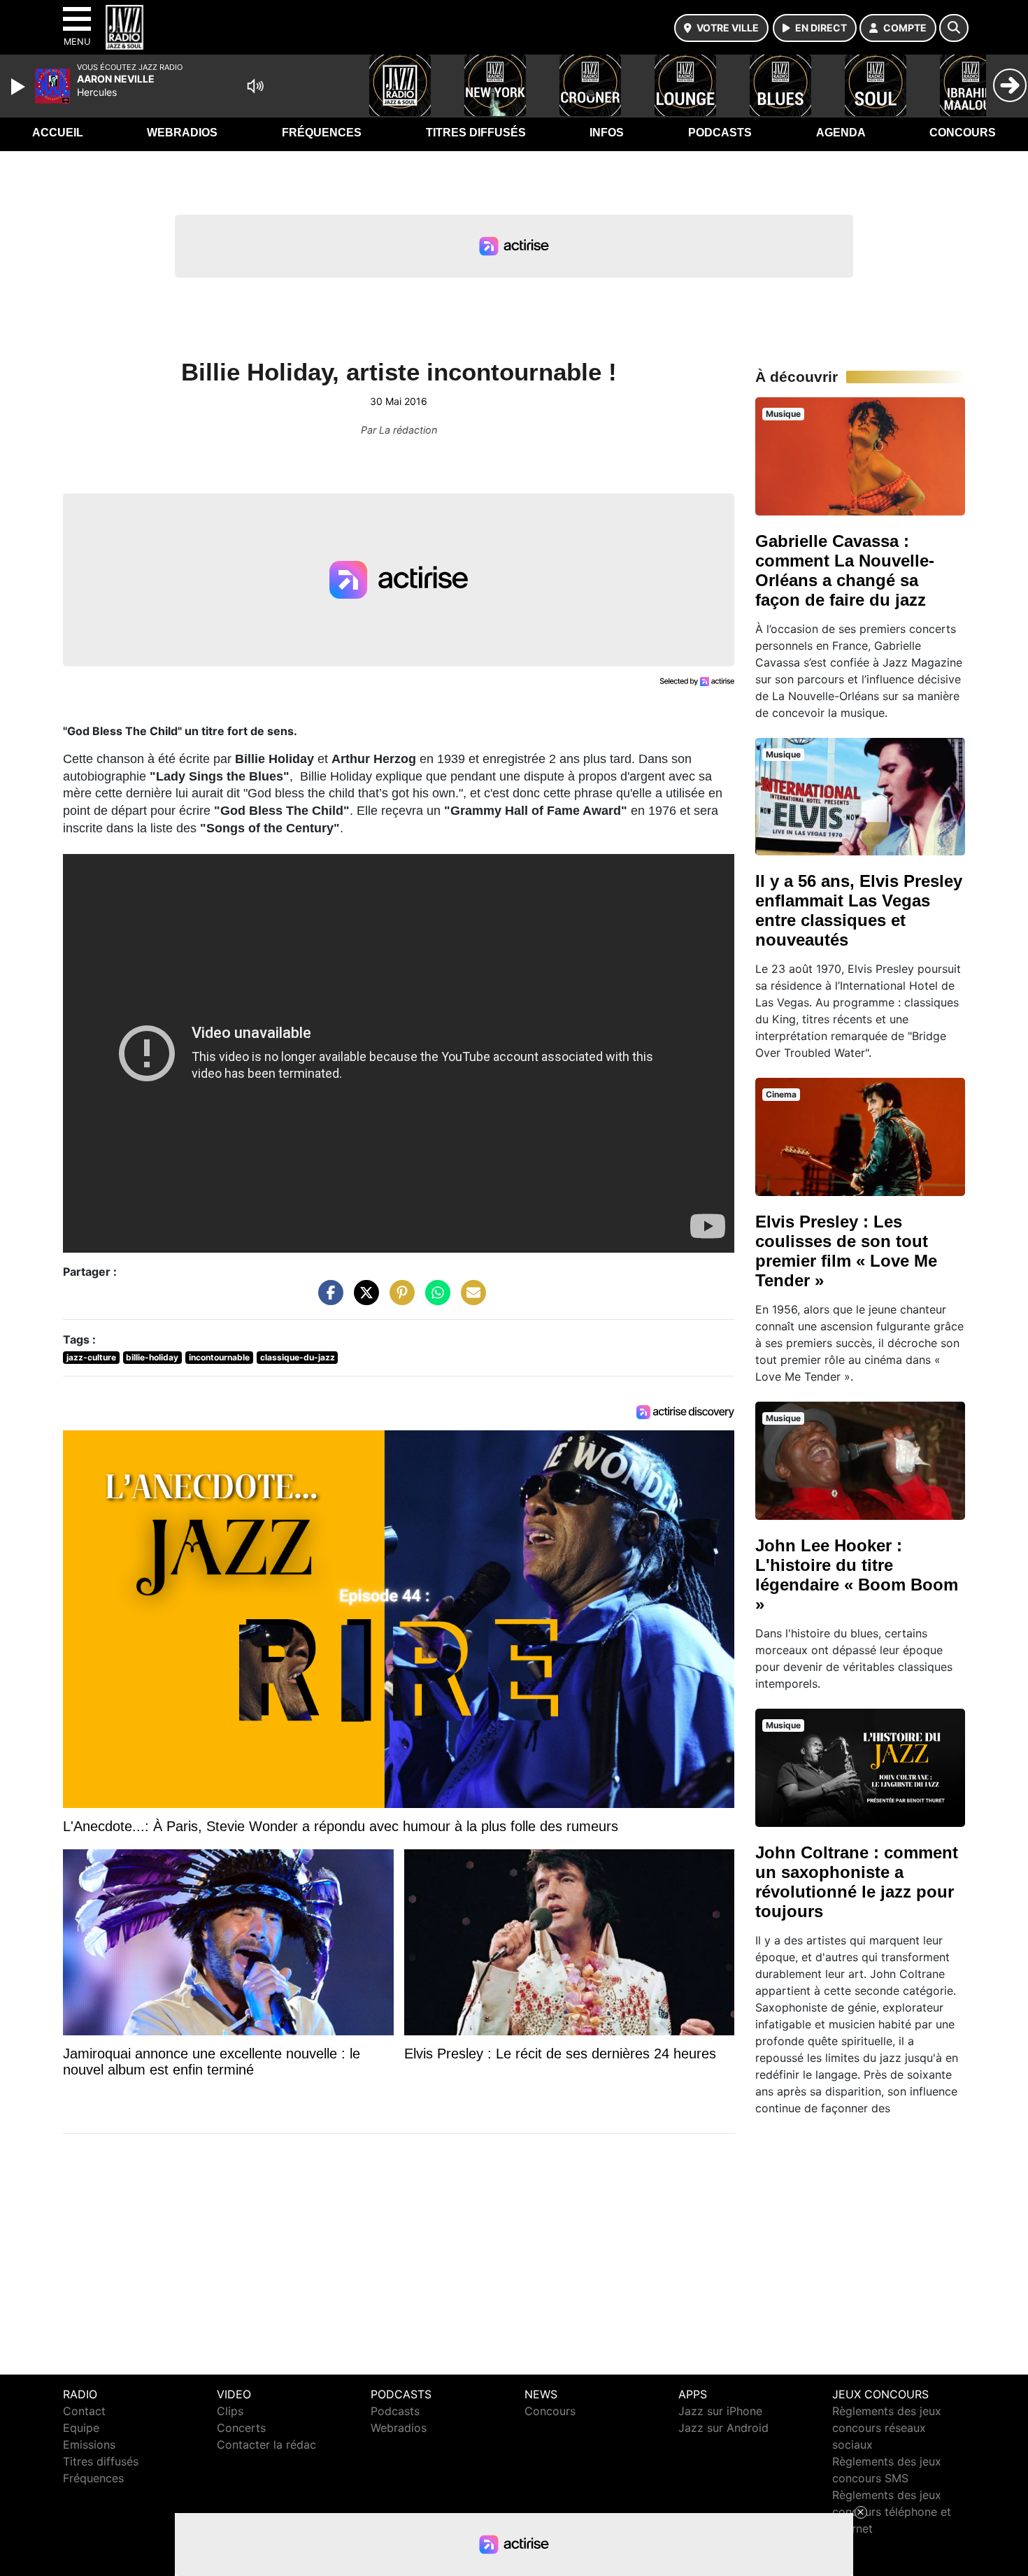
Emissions (89, 2445)
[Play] (20, 87)
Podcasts (720, 133)
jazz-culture (91, 1357)
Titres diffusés (476, 133)
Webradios (182, 133)
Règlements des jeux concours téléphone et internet (892, 2512)
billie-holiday (152, 1357)
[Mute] (255, 86)
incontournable (219, 1357)
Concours (963, 133)
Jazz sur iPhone (720, 2411)
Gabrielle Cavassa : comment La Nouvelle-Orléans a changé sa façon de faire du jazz (845, 570)
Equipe (81, 2428)
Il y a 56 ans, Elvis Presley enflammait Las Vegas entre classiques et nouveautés (859, 910)
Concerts (241, 2428)
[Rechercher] (954, 28)
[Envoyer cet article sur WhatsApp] (434, 1300)
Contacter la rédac (266, 2445)
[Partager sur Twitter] (363, 1300)
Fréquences (322, 133)
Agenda (841, 133)
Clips (230, 2411)
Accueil (58, 133)
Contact (84, 2411)
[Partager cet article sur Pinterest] (399, 1300)
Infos (607, 133)
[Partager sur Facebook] (327, 1300)
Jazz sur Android (723, 2428)
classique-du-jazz (298, 1357)
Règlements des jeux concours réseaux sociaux (887, 2428)
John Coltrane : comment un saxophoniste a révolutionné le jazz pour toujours (857, 1882)
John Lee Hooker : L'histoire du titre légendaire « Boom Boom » (857, 1575)
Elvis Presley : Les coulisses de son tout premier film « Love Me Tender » (846, 1251)
